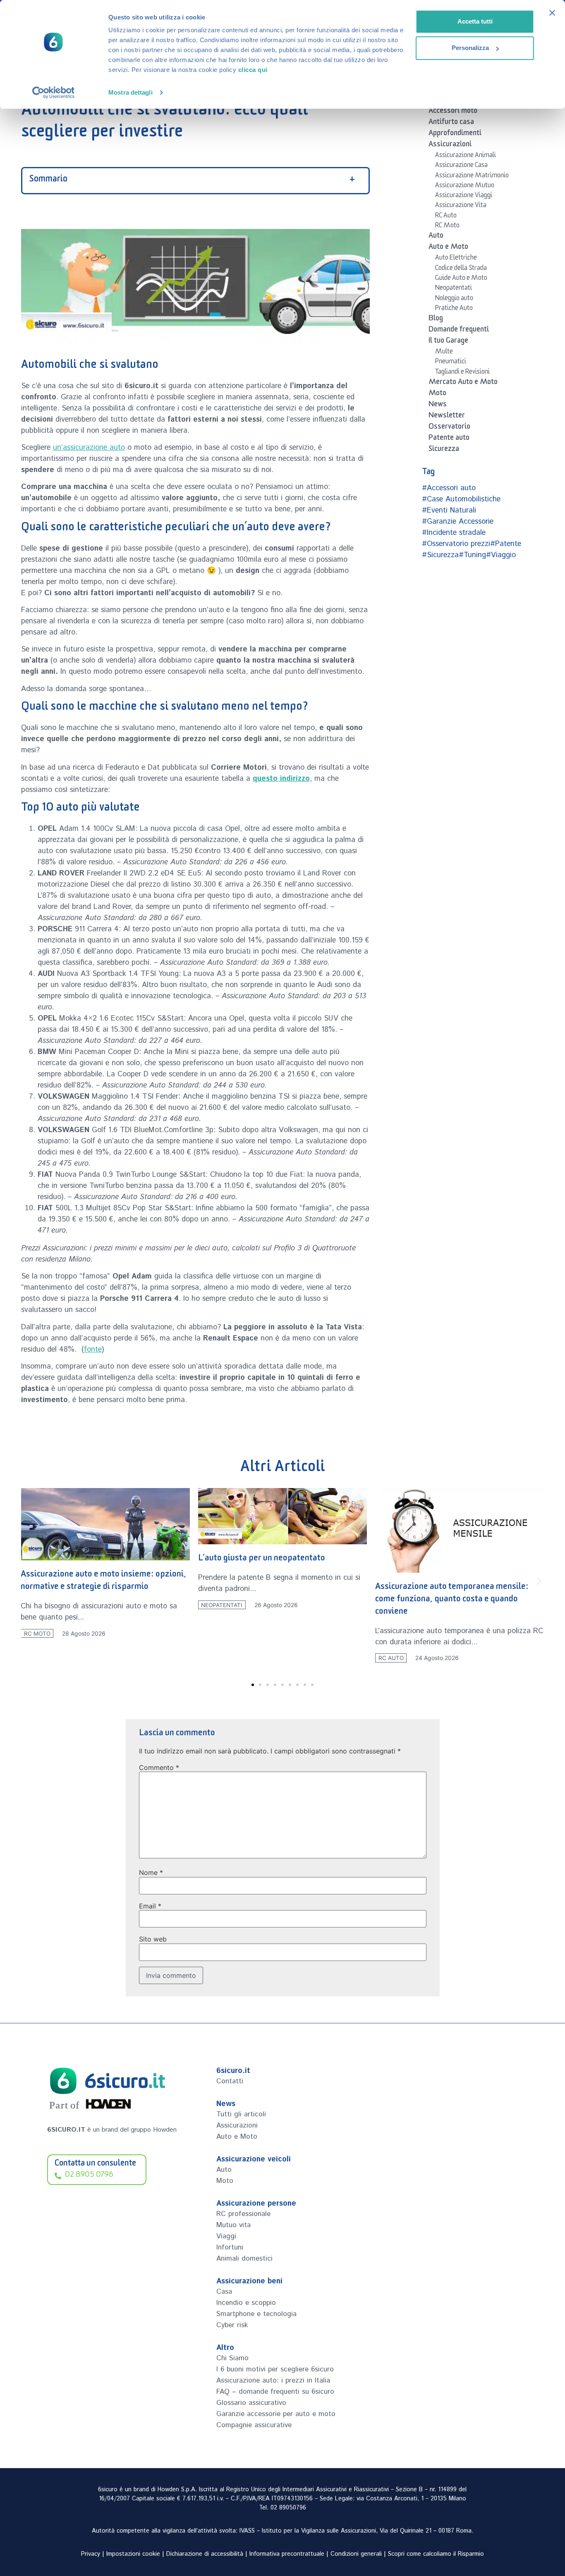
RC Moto (447, 227)
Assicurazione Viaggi (464, 196)
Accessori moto (453, 112)
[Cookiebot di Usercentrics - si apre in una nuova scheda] (54, 93)
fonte (93, 1350)
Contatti (230, 2081)
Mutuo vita (233, 2225)
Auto (436, 237)
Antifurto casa (451, 123)
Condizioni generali (356, 2554)
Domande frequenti (459, 331)
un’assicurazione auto (89, 448)
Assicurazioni (450, 145)
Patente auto (449, 439)
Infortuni (230, 2247)
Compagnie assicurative (254, 2425)
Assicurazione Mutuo (465, 186)
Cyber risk (232, 2325)
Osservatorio (449, 428)
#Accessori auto (449, 488)
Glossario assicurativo (251, 2403)
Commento (159, 1767)
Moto (437, 394)
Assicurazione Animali (466, 156)
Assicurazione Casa (461, 166)
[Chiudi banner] (552, 13)
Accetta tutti (475, 21)
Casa (224, 2292)
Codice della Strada (461, 269)
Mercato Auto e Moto (463, 383)
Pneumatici (451, 363)
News (438, 405)
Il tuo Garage (448, 342)
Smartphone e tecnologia (256, 2314)
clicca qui (253, 70)
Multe (444, 353)
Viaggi (226, 2236)
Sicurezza (444, 450)
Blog (436, 320)
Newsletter (447, 417)
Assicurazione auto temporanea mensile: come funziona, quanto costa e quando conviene (275, 1600)
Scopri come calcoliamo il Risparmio (436, 2554)
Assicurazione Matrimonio (472, 177)
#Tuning (472, 555)
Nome (151, 1872)
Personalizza (470, 48)
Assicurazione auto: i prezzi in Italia (273, 2380)
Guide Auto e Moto (461, 279)
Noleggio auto (454, 299)
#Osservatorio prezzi (456, 544)
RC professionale (243, 2214)
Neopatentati (454, 289)
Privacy (91, 2554)
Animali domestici (244, 2259)
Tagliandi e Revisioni (462, 373)
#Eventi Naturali (449, 510)
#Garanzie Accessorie (458, 522)
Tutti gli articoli (241, 2114)
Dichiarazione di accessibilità (205, 2554)
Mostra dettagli (130, 92)
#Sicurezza (440, 555)
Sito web (153, 1939)
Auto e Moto (448, 248)
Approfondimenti (455, 134)
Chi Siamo (232, 2358)
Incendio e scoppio (246, 2303)
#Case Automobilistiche (461, 499)
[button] (26, 1581)
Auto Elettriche (456, 259)
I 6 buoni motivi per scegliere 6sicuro (275, 2369)
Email (150, 1906)
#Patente (506, 544)
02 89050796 (288, 2508)
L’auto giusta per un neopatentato (84, 1559)
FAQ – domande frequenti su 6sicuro (275, 2392)
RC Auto (446, 217)
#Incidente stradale (454, 533)
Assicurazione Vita (461, 206)
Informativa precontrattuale (287, 2554)
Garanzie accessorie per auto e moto (276, 2414)
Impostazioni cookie (133, 2554)
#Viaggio (501, 555)
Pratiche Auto (454, 309)
